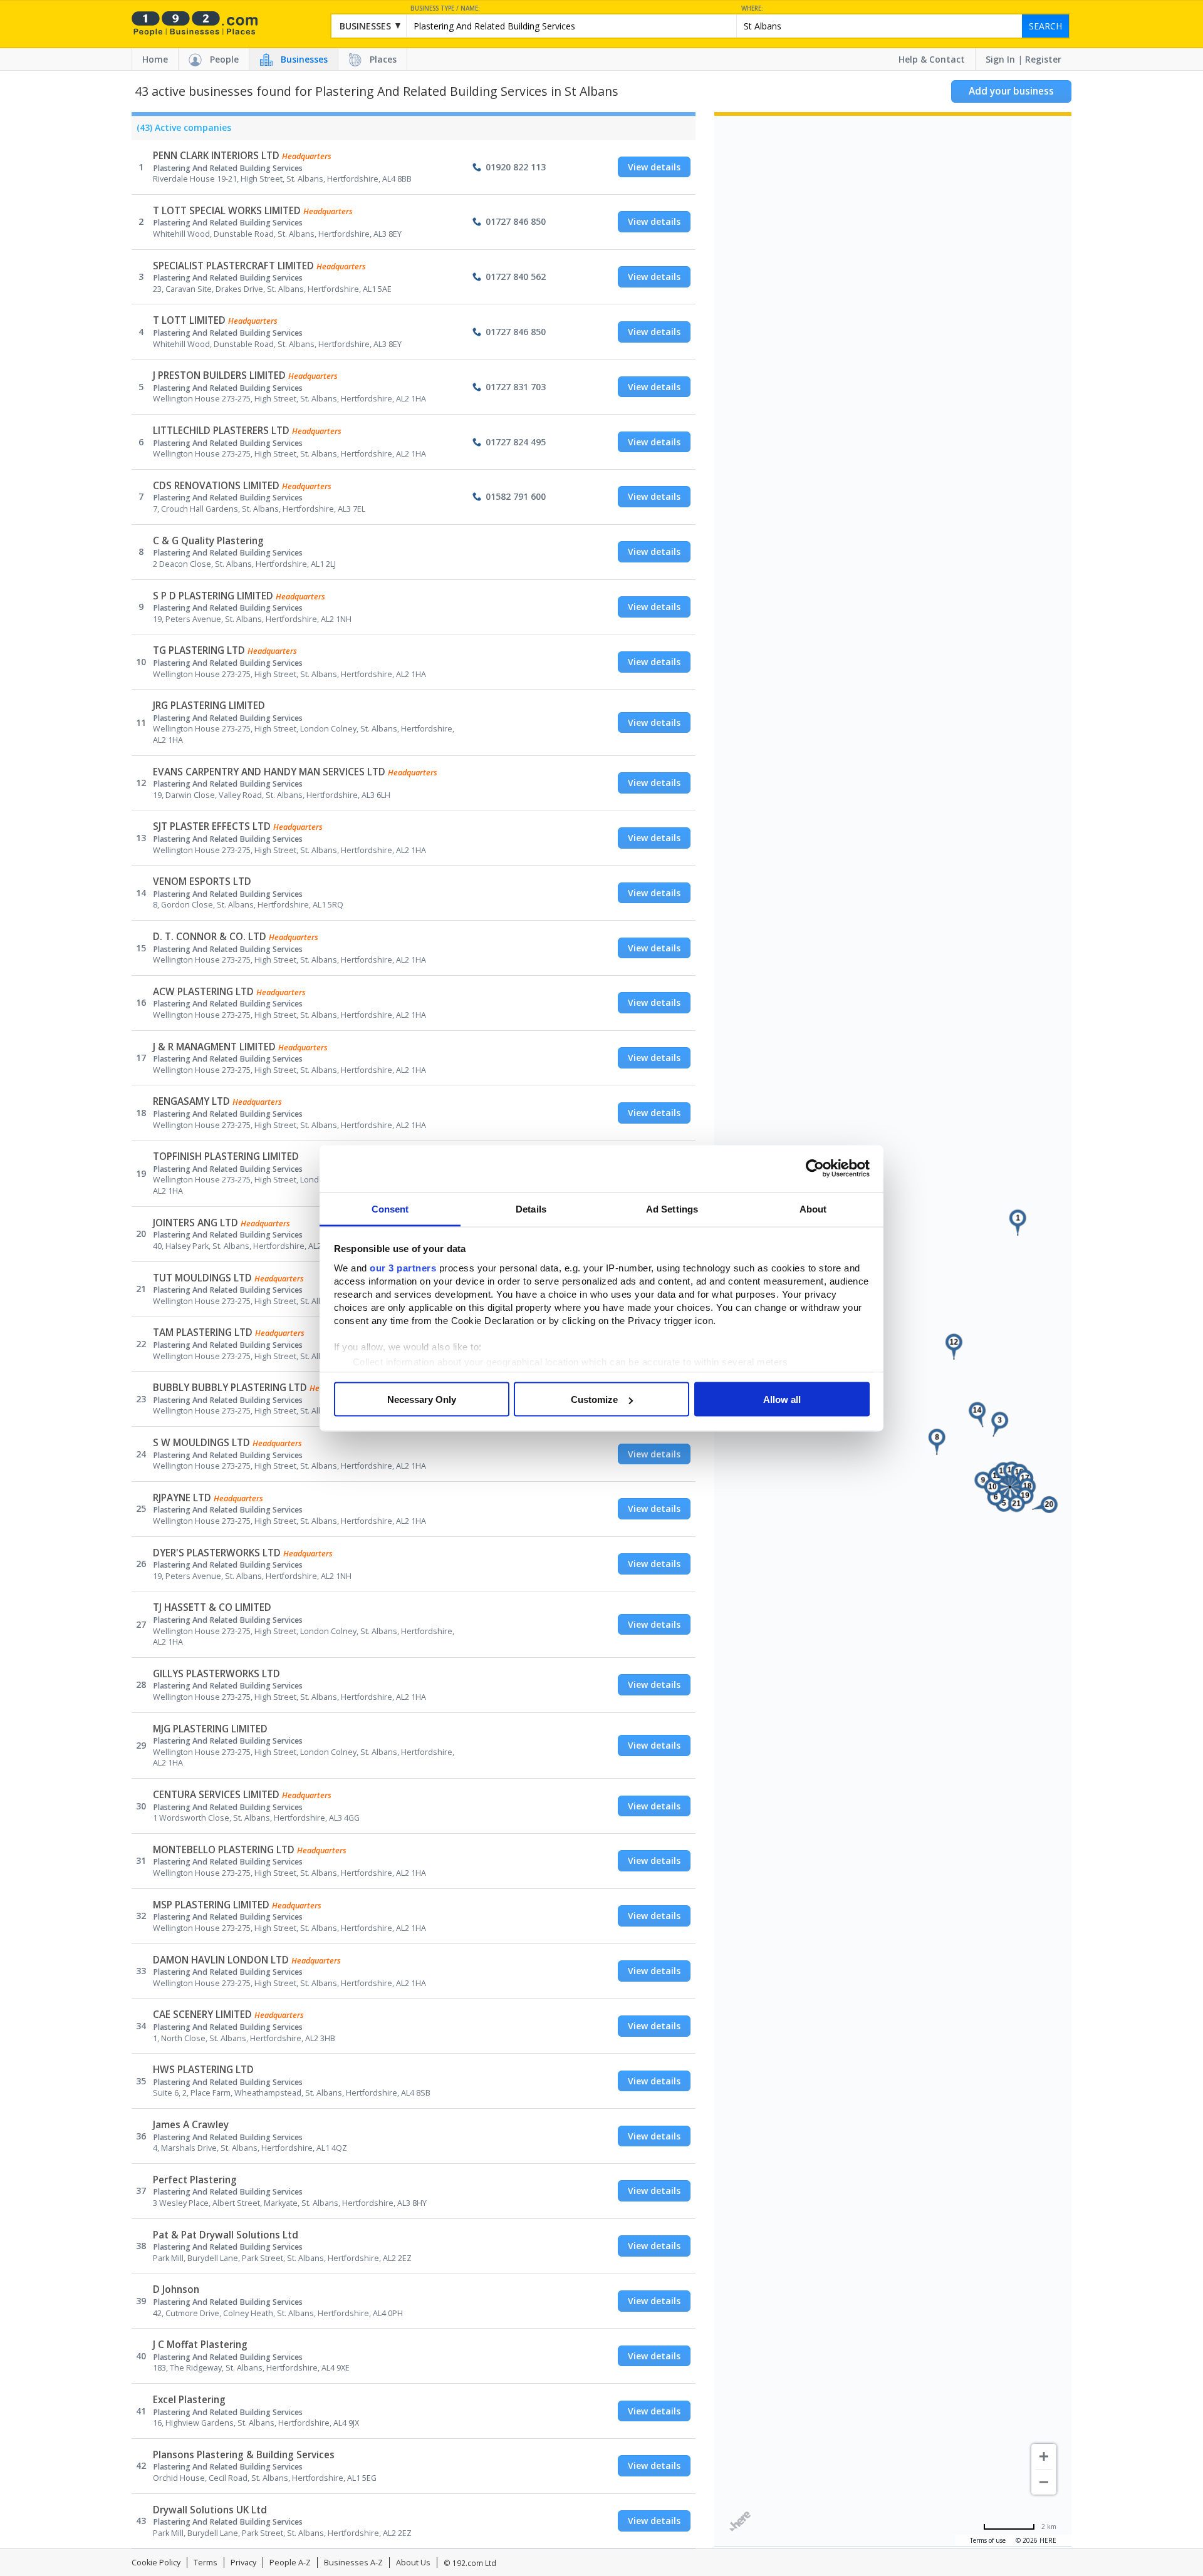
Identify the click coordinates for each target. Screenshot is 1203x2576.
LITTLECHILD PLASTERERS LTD (221, 431)
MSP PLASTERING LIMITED (211, 1905)
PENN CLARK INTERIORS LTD (216, 156)
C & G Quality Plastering (208, 541)
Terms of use (988, 2540)
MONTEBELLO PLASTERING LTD (224, 1850)
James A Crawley (191, 2125)
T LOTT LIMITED (189, 320)
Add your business (1011, 91)
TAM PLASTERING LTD (203, 1332)
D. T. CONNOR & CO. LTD (210, 937)
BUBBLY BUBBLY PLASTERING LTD (230, 1388)
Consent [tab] (390, 1208)
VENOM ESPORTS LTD (202, 882)
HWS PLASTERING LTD (203, 2070)
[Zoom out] (1044, 2482)
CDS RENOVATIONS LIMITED (216, 486)
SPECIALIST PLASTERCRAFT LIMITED (233, 266)
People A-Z (290, 2563)
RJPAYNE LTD (182, 1498)
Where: (752, 8)
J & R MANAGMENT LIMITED (214, 1047)
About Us (413, 2563)
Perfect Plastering (195, 2180)
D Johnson (176, 2289)
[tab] (181, 131)
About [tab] (813, 1208)
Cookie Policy (156, 2563)
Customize (594, 1399)
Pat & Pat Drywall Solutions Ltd (226, 2235)
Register (1043, 59)
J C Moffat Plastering (200, 2345)
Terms (206, 2563)
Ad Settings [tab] (672, 1208)
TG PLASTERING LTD (199, 650)
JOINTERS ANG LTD (195, 1223)
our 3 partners (403, 1267)
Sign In (1000, 59)
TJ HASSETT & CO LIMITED (212, 1607)
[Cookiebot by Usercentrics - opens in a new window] (815, 1169)
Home (155, 59)
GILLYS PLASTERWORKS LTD (216, 1674)
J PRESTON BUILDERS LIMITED (219, 375)
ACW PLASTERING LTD (203, 992)
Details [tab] (531, 1208)
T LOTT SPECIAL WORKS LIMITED (227, 211)
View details (654, 167)
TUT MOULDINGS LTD (202, 1278)
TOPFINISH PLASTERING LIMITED (226, 1156)
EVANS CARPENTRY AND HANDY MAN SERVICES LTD (269, 772)
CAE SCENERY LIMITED (202, 2015)
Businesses (304, 59)
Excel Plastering (189, 2400)
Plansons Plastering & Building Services (244, 2455)
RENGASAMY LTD (191, 1101)
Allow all (782, 1399)
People (224, 59)
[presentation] (181, 131)
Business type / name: (445, 8)
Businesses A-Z (353, 2563)
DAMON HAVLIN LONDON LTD (221, 1960)
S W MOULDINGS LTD (201, 1443)
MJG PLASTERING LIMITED (210, 1729)
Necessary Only (422, 1399)
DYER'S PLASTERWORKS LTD (217, 1553)
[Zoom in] (1044, 2456)
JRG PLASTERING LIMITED (209, 706)
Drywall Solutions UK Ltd (210, 2510)
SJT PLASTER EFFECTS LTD (212, 826)
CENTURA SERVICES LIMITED (216, 1795)
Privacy (243, 2563)
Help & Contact (932, 59)
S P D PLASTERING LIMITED (213, 596)
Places (383, 59)
